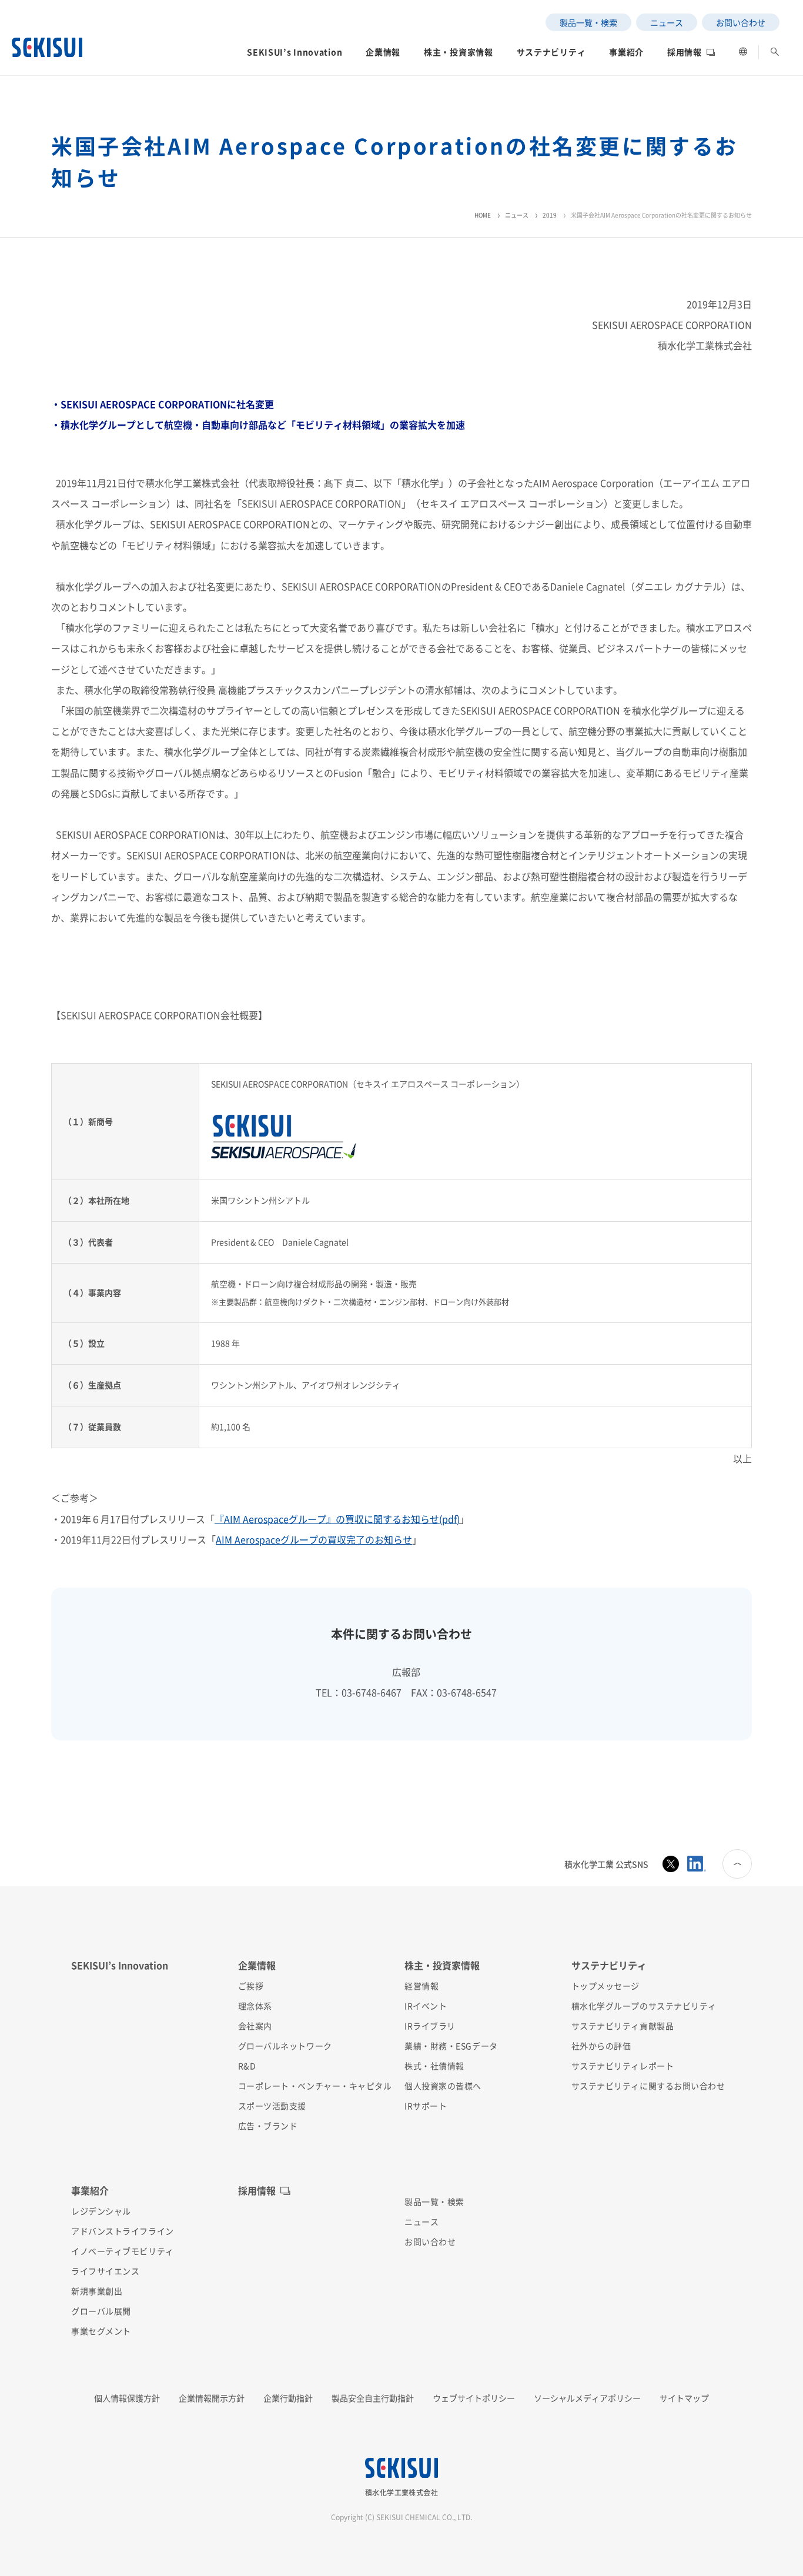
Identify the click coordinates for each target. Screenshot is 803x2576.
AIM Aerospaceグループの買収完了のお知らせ (314, 1539)
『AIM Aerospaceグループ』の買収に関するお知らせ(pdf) (337, 1519)
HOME (483, 215)
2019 (550, 215)
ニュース (517, 215)
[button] (295, 55)
